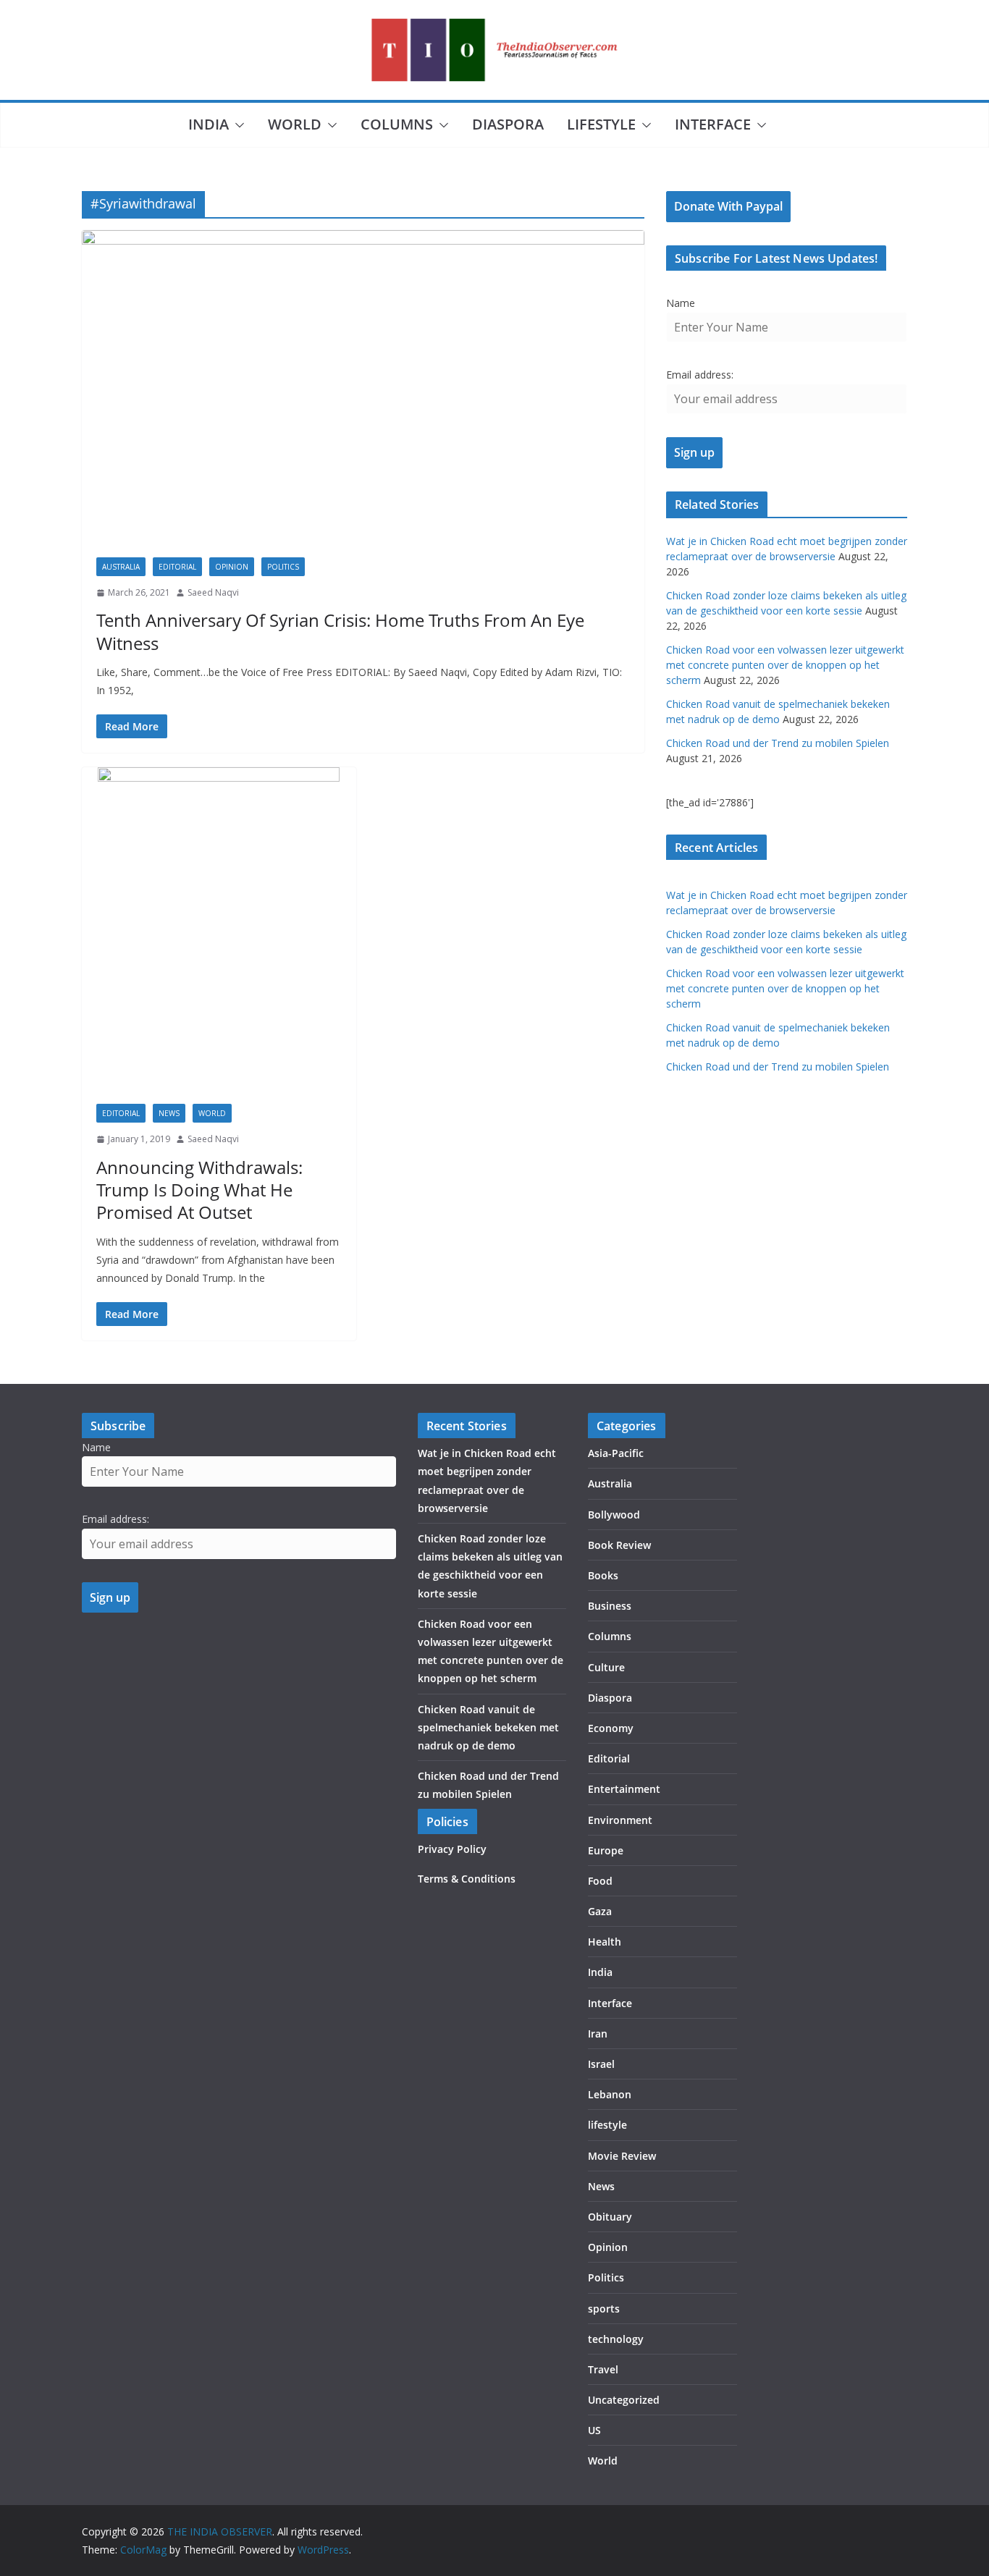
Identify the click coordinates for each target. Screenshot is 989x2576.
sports (604, 2309)
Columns (397, 124)
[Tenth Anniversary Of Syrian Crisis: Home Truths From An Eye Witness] (363, 387)
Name (681, 303)
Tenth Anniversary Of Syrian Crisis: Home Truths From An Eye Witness (340, 631)
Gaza (600, 1911)
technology (616, 2339)
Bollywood (614, 1515)
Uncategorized (624, 2400)
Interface (713, 124)
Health (605, 1942)
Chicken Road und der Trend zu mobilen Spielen (778, 743)
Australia (121, 567)
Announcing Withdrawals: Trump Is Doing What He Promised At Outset (199, 1190)
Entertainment (624, 1789)
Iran (598, 2034)
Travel (603, 2369)
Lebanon (610, 2094)
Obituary (610, 2217)
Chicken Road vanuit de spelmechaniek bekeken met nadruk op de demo (488, 1727)
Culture (606, 1667)
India (209, 124)
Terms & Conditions (467, 1879)
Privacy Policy (452, 1849)
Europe (606, 1850)
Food (600, 1881)
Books (603, 1575)
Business (610, 1606)
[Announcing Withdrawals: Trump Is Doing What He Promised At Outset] (219, 928)
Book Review (619, 1545)
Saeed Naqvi (213, 592)
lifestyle (601, 124)
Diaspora (508, 124)
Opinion (232, 567)
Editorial (177, 567)
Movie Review (622, 2156)
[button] (237, 125)
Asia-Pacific (616, 1453)
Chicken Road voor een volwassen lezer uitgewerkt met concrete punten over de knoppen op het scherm (785, 665)
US (594, 2430)
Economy (611, 1728)
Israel (601, 2064)
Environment (620, 1820)
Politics (283, 567)
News (169, 1113)
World (295, 124)
